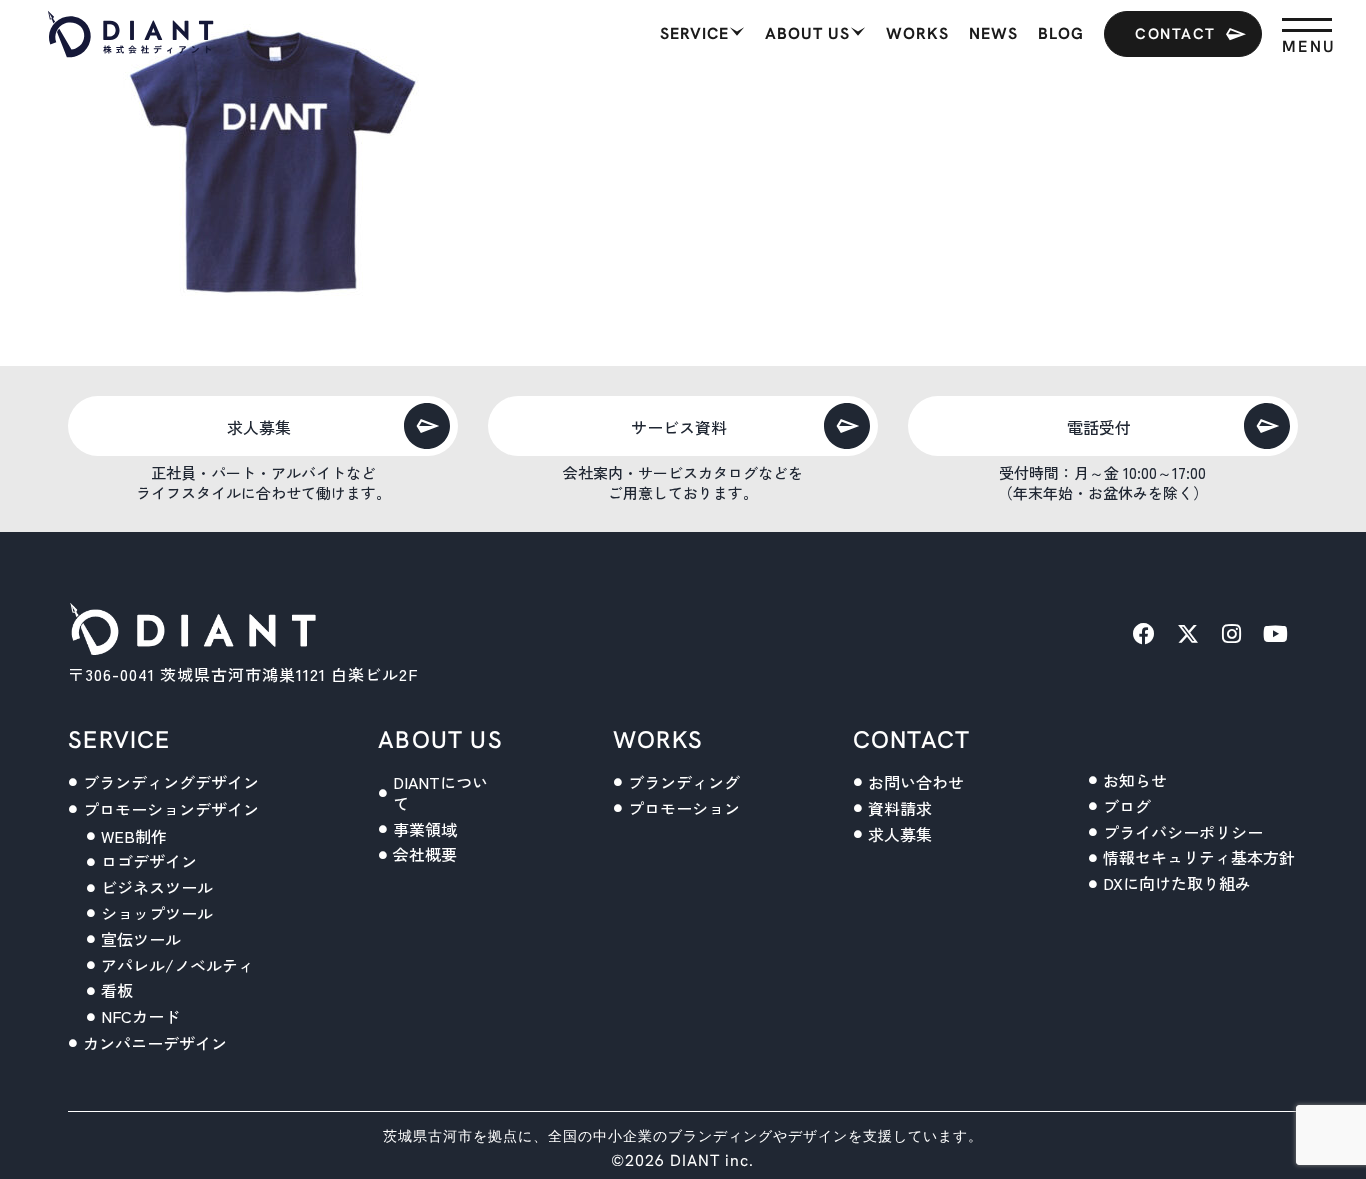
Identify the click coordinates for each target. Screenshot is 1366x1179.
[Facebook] (1144, 634)
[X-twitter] (1188, 634)
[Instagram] (1232, 634)
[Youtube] (1276, 634)
